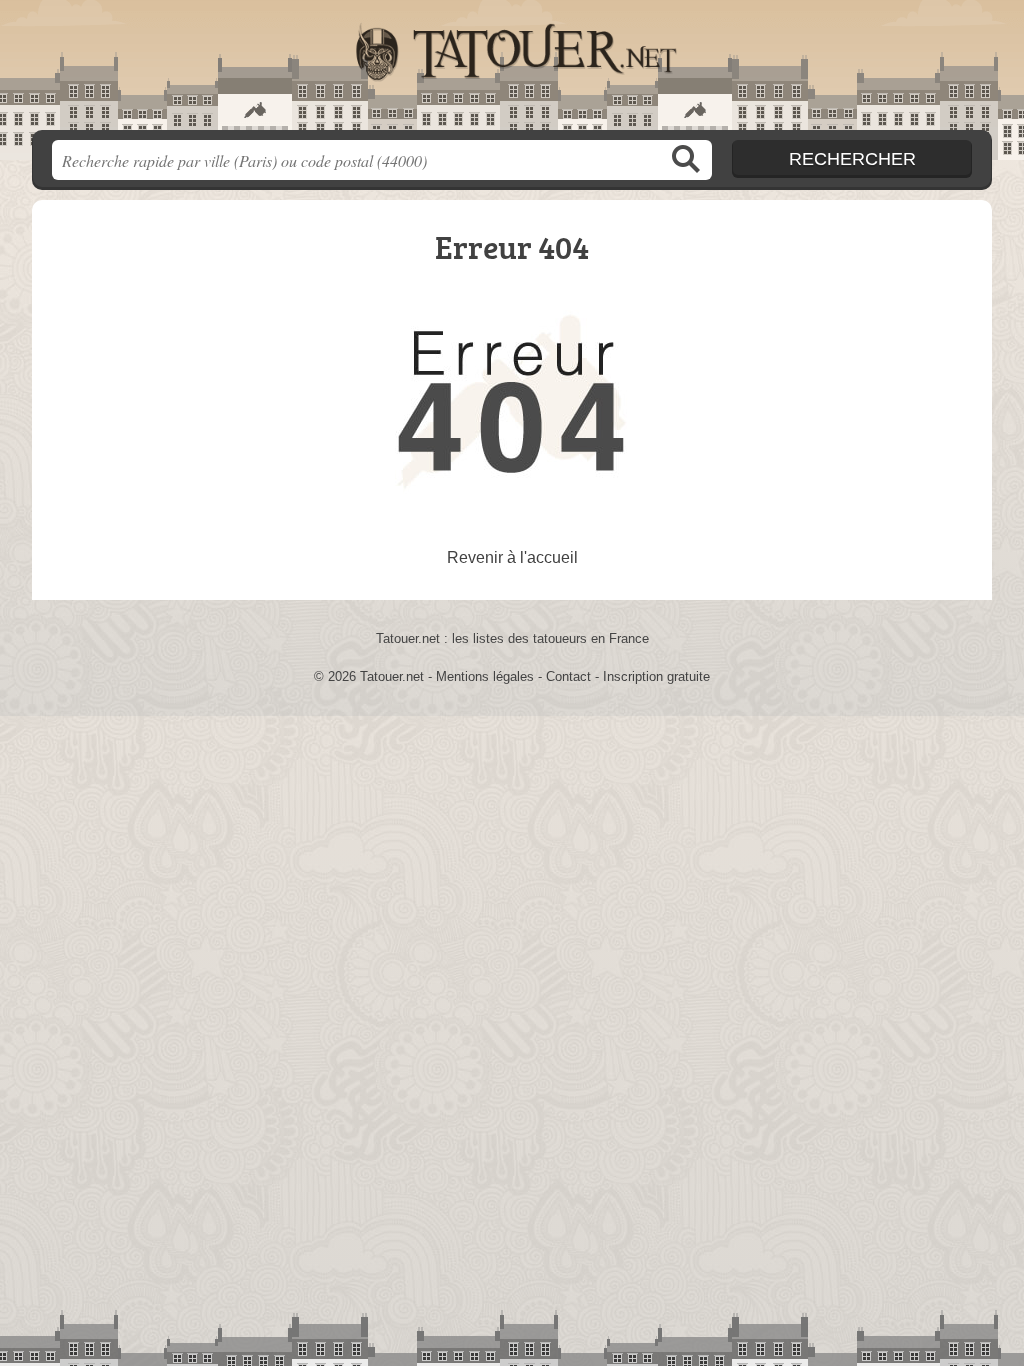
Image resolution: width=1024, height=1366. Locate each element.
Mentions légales (485, 676)
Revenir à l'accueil (512, 557)
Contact (568, 676)
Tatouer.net (512, 71)
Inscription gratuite (656, 676)
